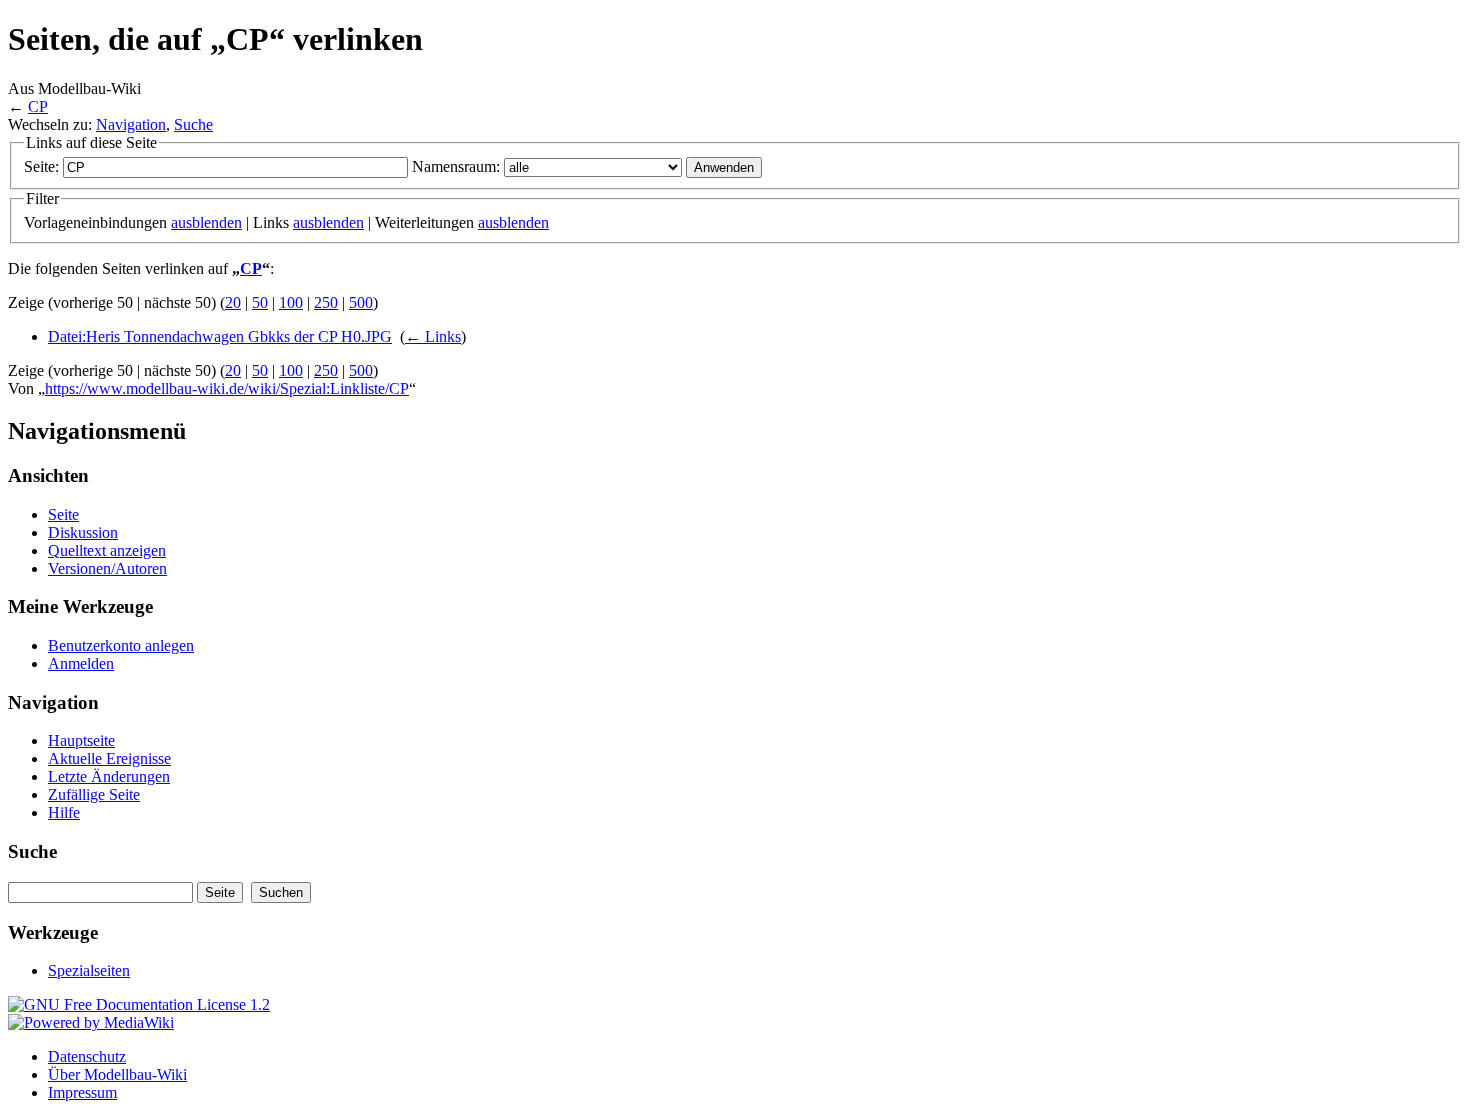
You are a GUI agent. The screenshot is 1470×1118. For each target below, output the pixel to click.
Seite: (41, 166)
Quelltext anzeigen (107, 550)
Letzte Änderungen (109, 776)
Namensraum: (456, 166)
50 (260, 302)
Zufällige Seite (94, 794)
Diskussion (83, 532)
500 (361, 302)
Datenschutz (87, 1056)
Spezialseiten (89, 970)
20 (233, 302)
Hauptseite (81, 740)
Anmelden (81, 663)
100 (291, 302)
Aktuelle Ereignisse (109, 758)
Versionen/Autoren (107, 568)
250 (326, 302)
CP (38, 106)
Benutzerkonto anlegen (121, 645)
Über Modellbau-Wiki (117, 1074)
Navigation (131, 124)
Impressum (82, 1092)
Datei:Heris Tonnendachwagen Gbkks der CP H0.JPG (220, 336)
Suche (193, 124)
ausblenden (206, 222)
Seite (63, 514)
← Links (433, 336)
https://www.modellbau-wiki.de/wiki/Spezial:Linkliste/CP (227, 388)
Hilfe (64, 812)
